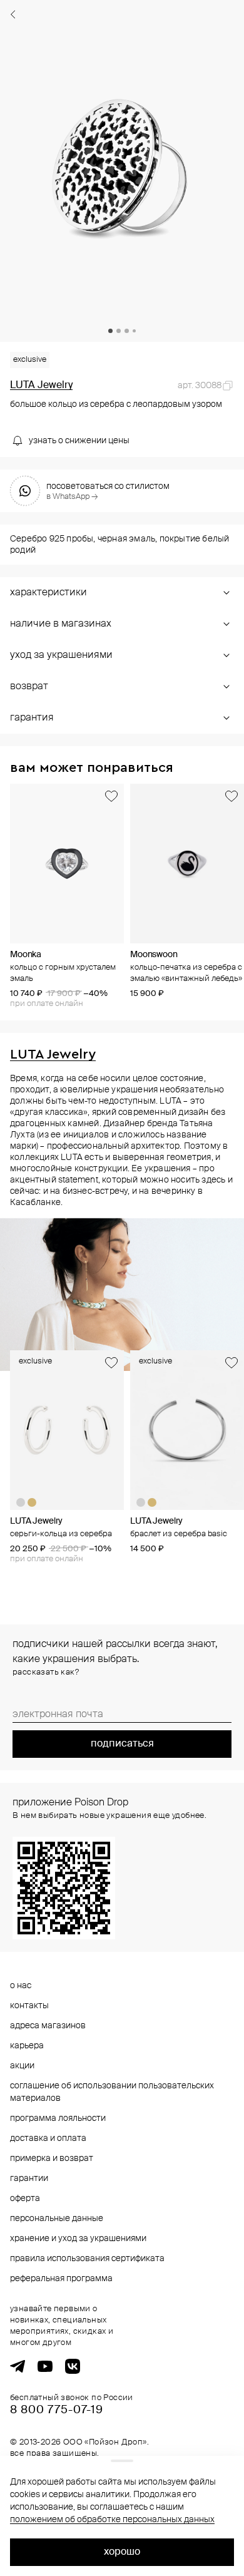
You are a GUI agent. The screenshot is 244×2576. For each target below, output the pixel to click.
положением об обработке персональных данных (112, 2520)
